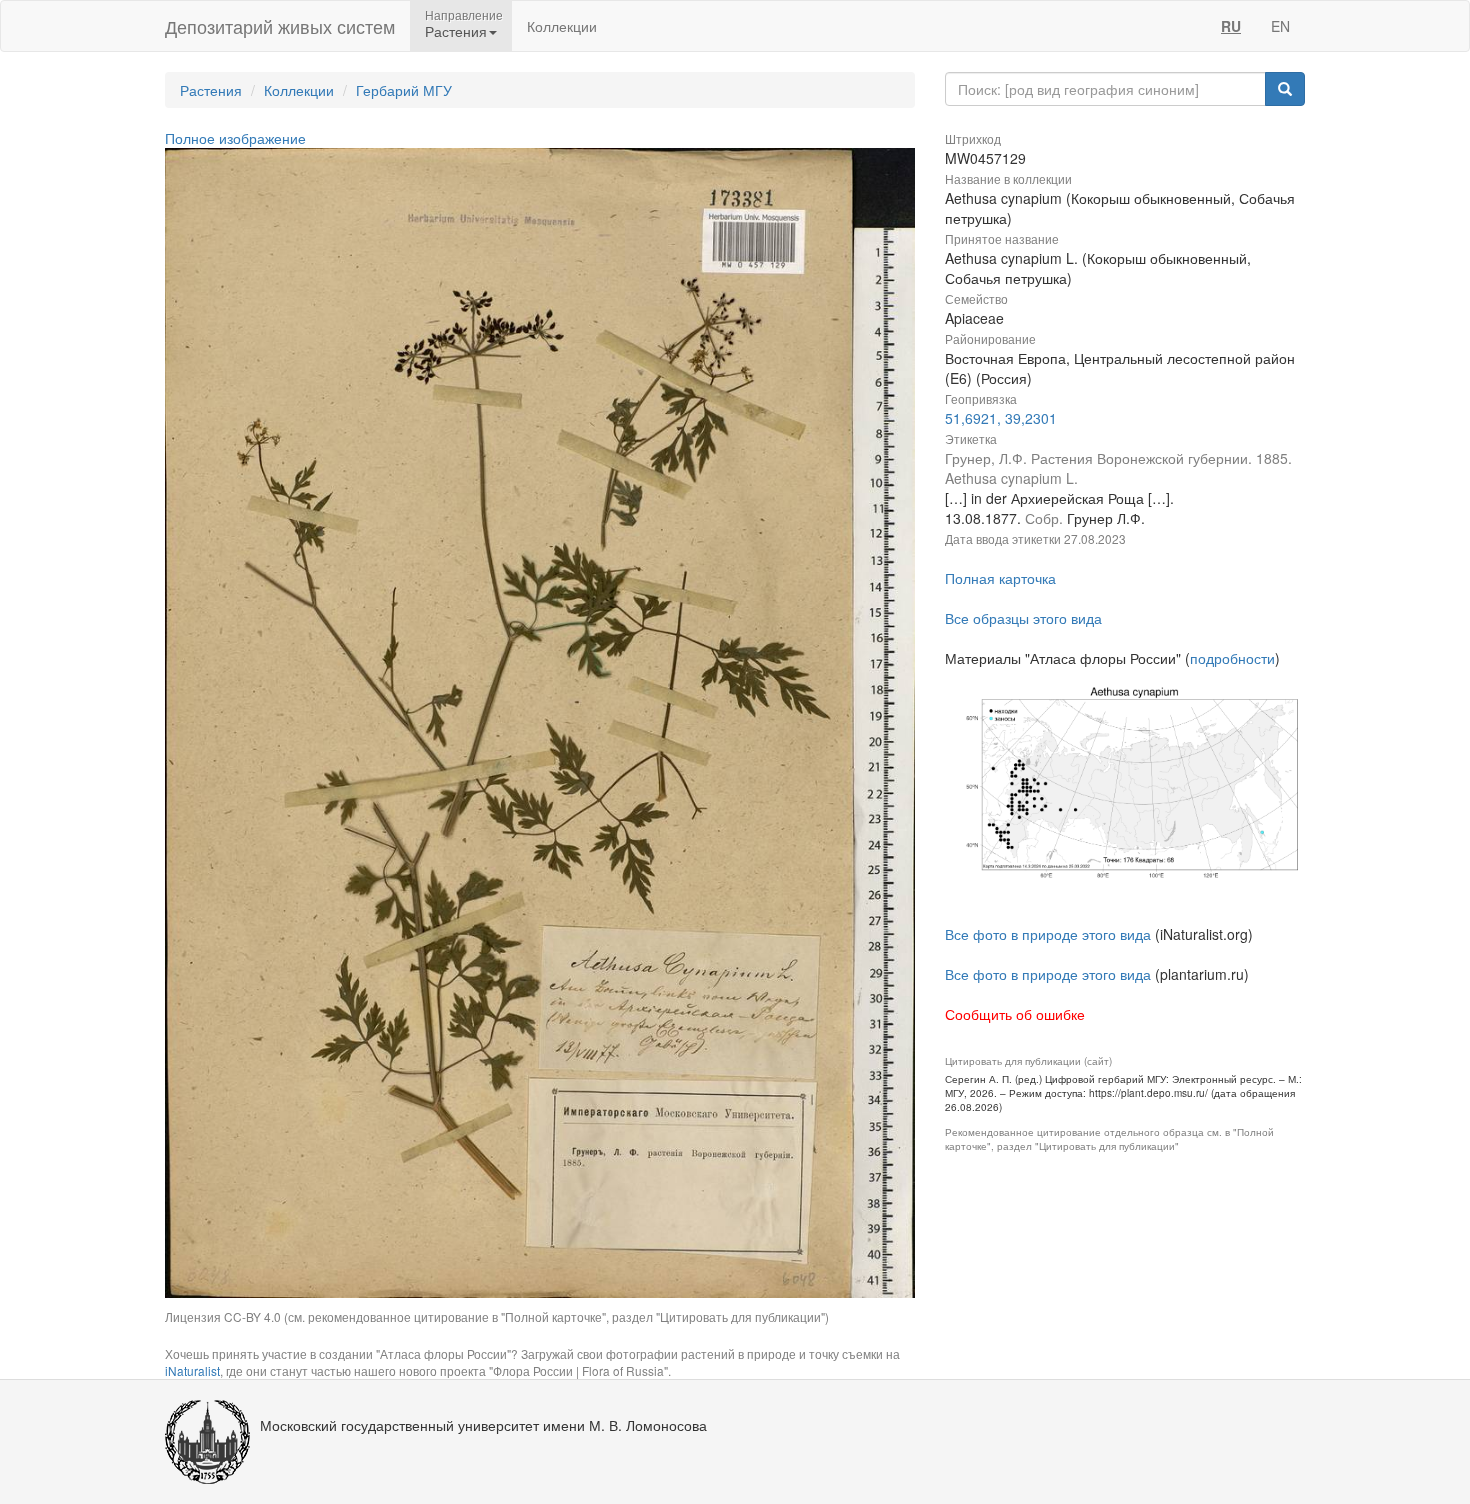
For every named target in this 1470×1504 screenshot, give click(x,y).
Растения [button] (456, 31)
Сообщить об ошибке (1015, 1014)
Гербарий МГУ (404, 90)
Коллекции (562, 26)
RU (1231, 26)
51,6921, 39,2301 (1001, 418)
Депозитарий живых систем (280, 26)
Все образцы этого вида (1023, 618)
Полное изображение (235, 138)
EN (1280, 26)
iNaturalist (192, 1370)
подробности (1232, 658)
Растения (211, 90)
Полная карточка (1000, 578)
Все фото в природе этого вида (1048, 934)
